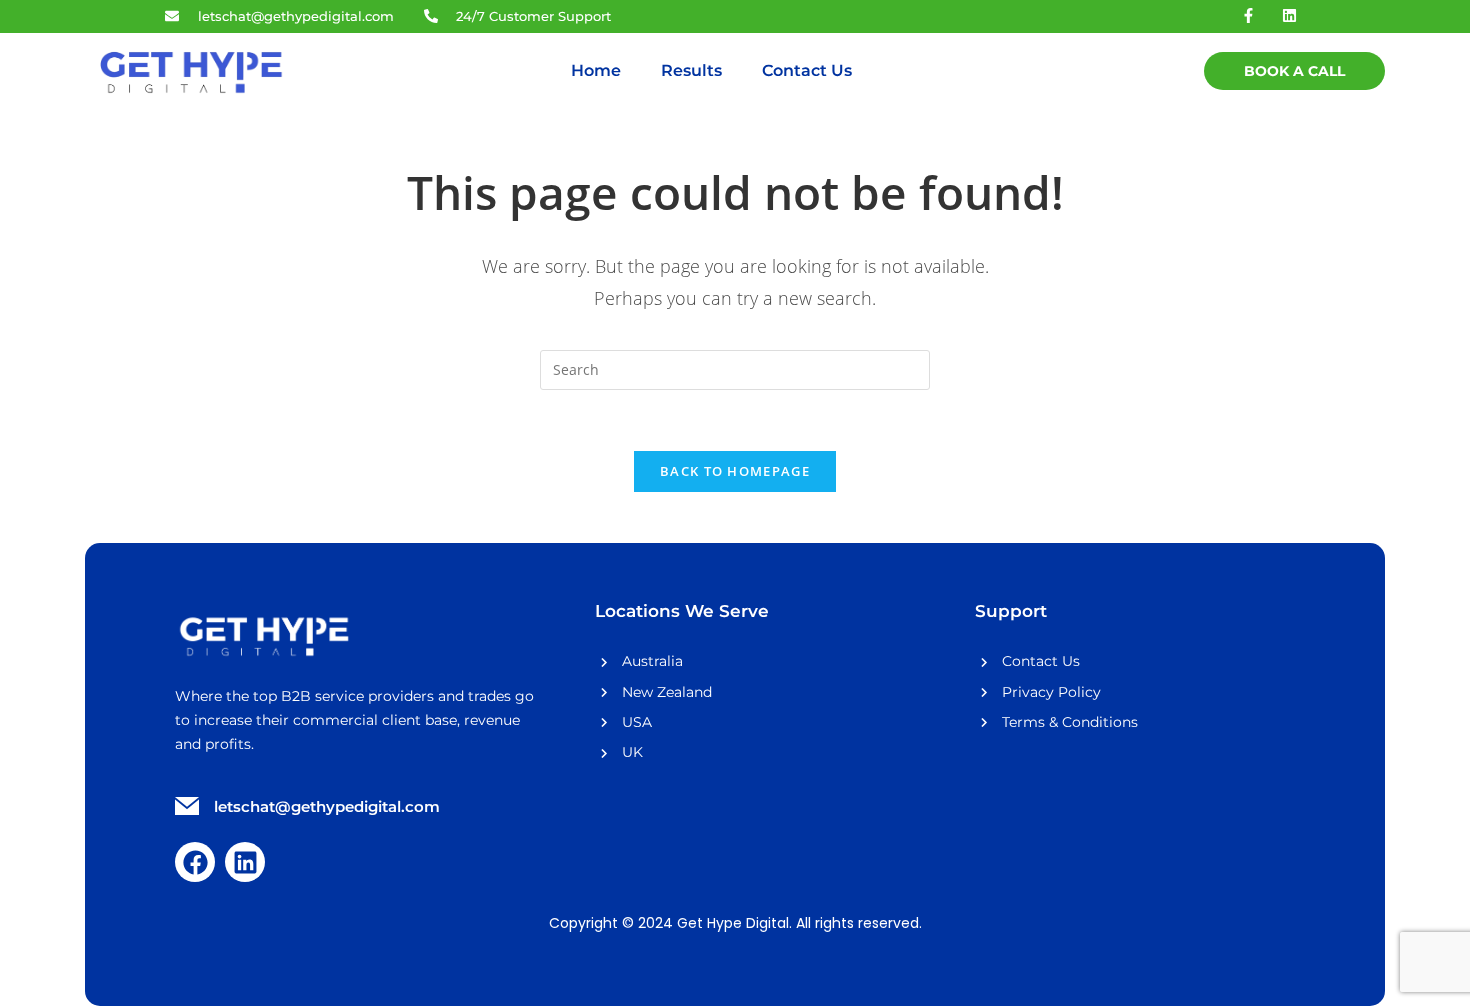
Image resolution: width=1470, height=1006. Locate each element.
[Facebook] (195, 862)
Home (596, 70)
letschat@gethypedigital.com (327, 806)
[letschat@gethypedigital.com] (187, 808)
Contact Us (807, 70)
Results (691, 70)
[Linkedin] (1290, 15)
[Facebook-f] (1249, 15)
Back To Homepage (735, 471)
